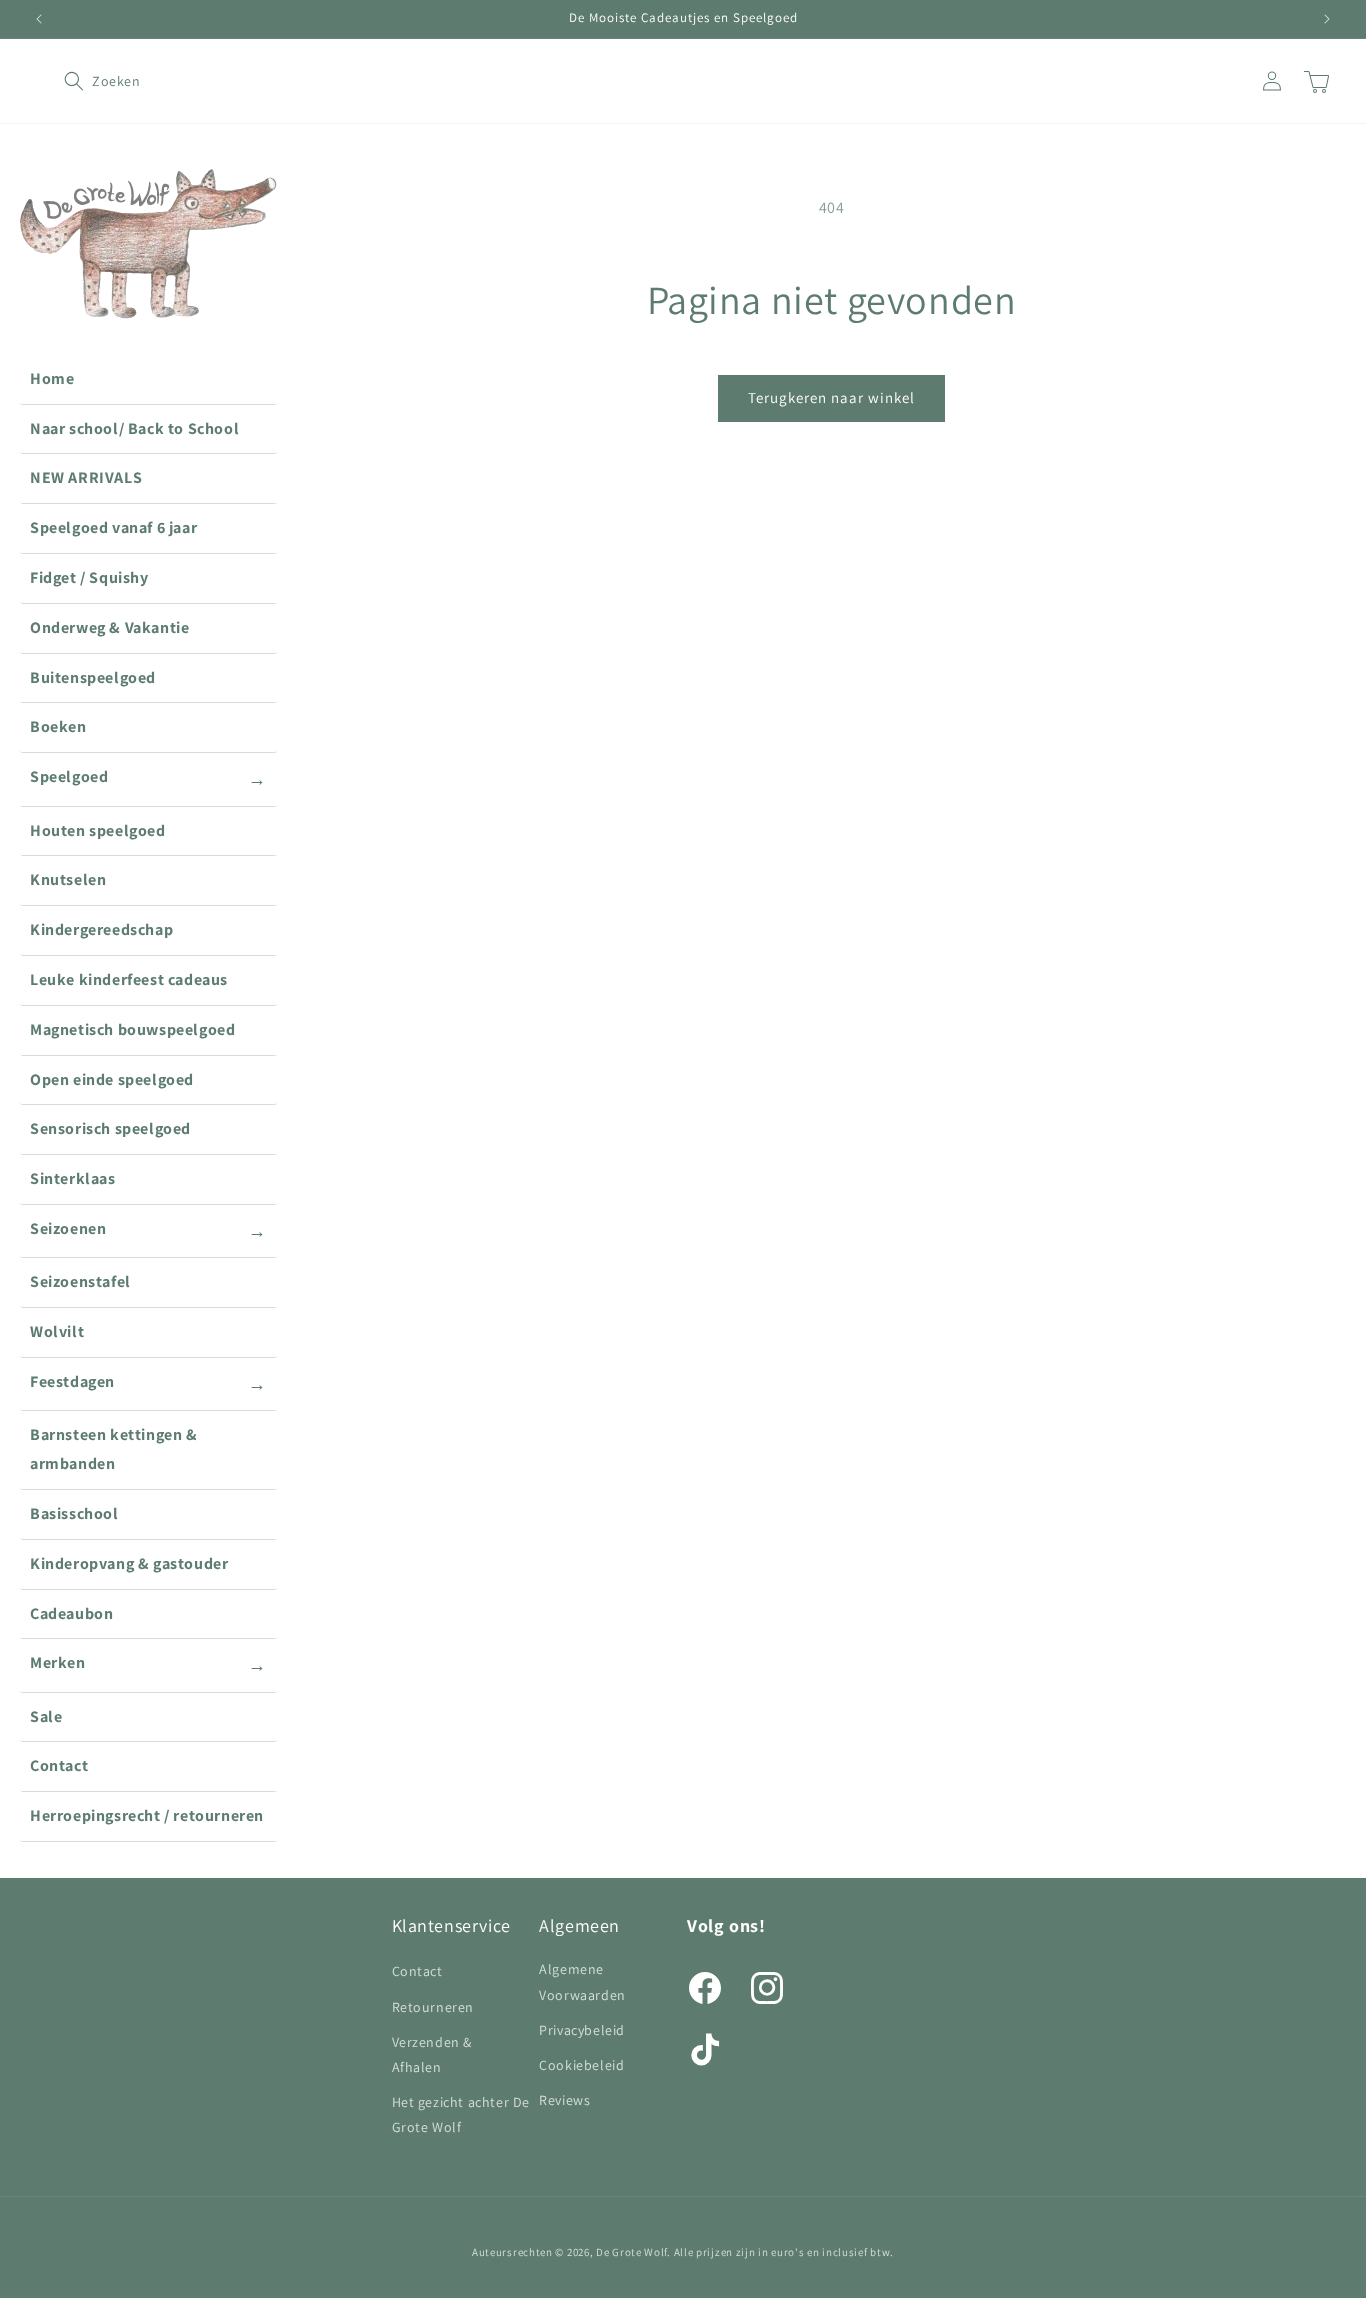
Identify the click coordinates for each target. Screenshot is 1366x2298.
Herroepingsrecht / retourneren (147, 1815)
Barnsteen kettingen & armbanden (114, 1449)
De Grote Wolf (631, 2252)
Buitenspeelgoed (93, 677)
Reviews (564, 2100)
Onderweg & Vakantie (109, 627)
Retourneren (433, 2007)
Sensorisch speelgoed (110, 1128)
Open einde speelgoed (112, 1079)
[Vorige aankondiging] (39, 19)
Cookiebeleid (581, 2065)
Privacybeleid (582, 2030)
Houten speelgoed (98, 830)
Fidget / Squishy (89, 577)
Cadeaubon (71, 1613)
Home (52, 378)
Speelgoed (148, 778)
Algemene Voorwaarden (582, 1981)
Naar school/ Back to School (134, 428)
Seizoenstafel (80, 1281)
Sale (46, 1716)
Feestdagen (148, 1383)
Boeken (58, 726)
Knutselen (68, 879)
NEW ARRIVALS (86, 477)
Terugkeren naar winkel (831, 397)
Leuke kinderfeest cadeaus (129, 979)
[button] (86, 81)
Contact (59, 1765)
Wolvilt (57, 1331)
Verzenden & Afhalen (432, 2054)
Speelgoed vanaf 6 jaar (113, 527)
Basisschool (74, 1513)
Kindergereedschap (101, 929)
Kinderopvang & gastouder (129, 1563)
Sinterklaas (73, 1178)
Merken (148, 1664)
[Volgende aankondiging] (1327, 19)
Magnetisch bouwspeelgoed (132, 1029)
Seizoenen (148, 1230)
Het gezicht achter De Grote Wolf (461, 2114)
